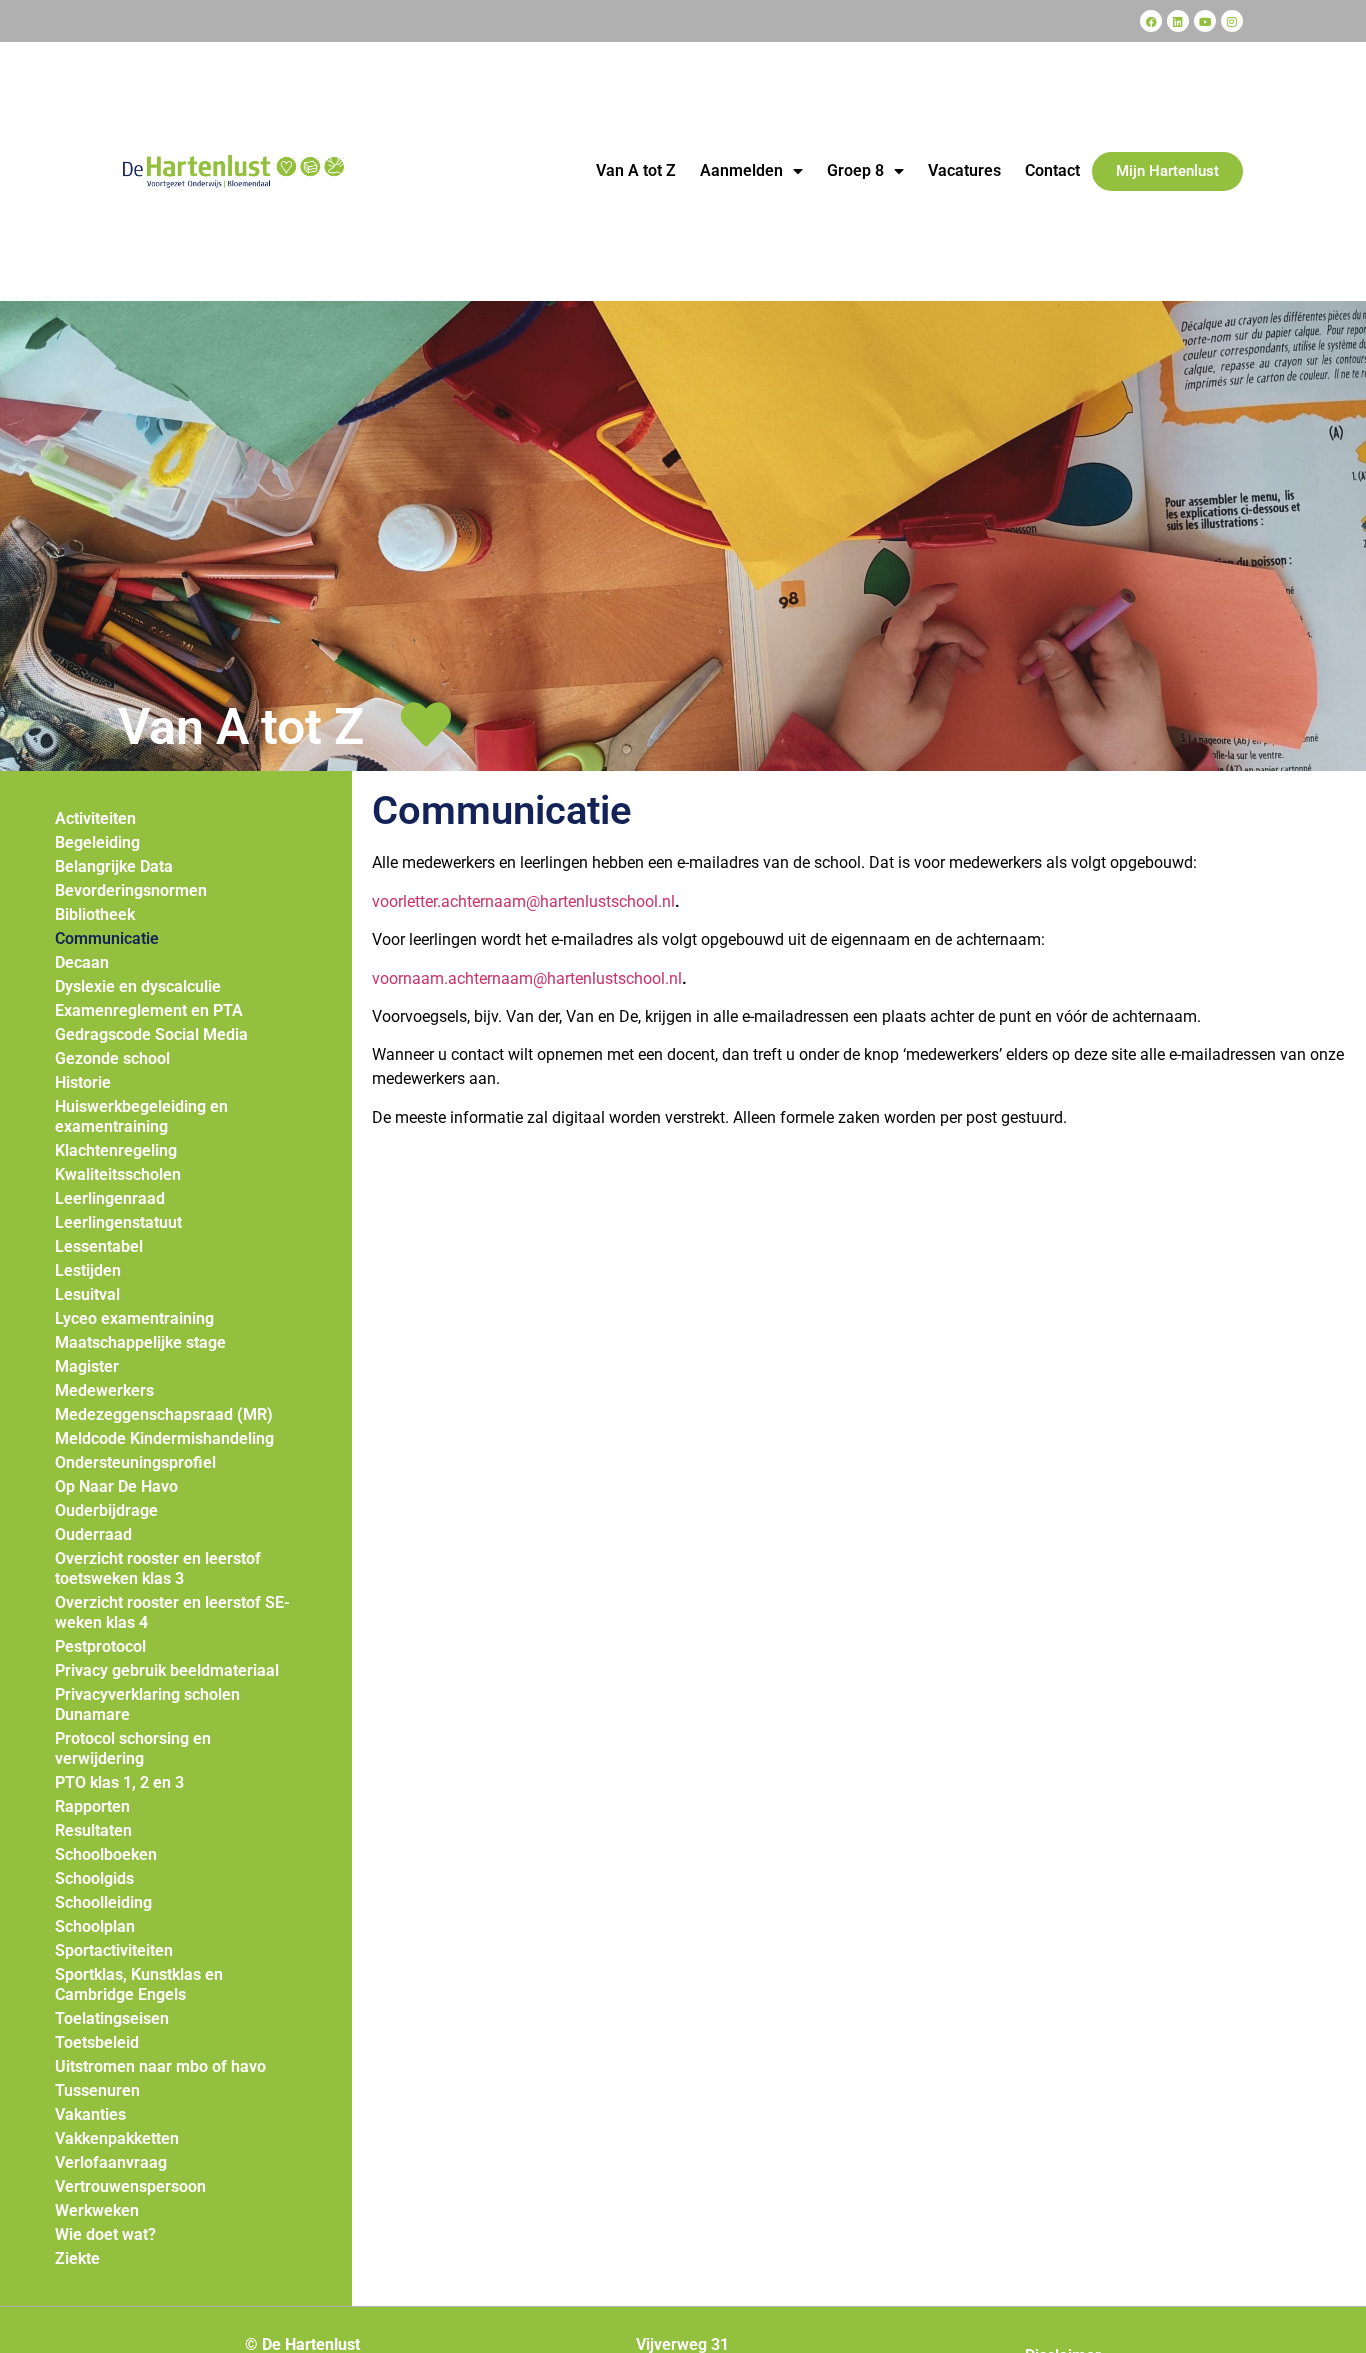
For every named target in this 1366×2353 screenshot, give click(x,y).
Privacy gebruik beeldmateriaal (167, 1670)
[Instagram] (1232, 21)
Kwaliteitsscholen (118, 1174)
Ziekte (77, 2258)
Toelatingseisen (112, 2018)
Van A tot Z (636, 170)
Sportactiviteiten (114, 1950)
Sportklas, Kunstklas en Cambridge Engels (139, 1984)
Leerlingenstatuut (118, 1222)
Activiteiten (95, 818)
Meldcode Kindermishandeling (164, 1438)
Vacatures (964, 170)
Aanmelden (741, 170)
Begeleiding (97, 842)
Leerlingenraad (110, 1198)
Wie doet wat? (105, 2234)
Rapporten (92, 1806)
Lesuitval (87, 1294)
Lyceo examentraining (134, 1318)
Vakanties (90, 2114)
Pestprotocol (100, 1646)
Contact (1052, 170)
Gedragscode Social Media (151, 1034)
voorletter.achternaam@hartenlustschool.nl (523, 901)
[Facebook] (1151, 21)
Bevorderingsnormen (131, 890)
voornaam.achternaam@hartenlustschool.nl (527, 978)
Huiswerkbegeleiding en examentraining (141, 1116)
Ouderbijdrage (106, 1510)
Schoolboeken (106, 1854)
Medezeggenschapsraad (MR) (164, 1414)
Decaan (82, 962)
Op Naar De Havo (116, 1486)
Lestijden (88, 1270)
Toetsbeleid (97, 2042)
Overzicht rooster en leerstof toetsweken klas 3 (158, 1568)
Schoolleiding (103, 1902)
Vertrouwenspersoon (130, 2186)
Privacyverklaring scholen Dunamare (147, 1704)
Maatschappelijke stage (140, 1342)
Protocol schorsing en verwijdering (133, 1748)
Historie (83, 1082)
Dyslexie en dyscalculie (138, 986)
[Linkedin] (1178, 21)
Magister (87, 1366)
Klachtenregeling (116, 1150)
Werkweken (97, 2210)
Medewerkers (104, 1390)
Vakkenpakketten (117, 2138)
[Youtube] (1205, 21)
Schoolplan (95, 1926)
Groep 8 (855, 170)
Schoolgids (94, 1878)
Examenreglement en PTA (149, 1010)
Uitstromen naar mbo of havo (160, 2066)
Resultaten (93, 1830)
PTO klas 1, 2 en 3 (119, 1782)
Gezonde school (112, 1058)
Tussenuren (97, 2090)
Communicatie (107, 938)
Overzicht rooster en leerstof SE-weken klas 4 (172, 1612)
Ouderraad (93, 1534)
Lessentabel (99, 1246)
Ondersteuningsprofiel (135, 1462)
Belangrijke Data (114, 866)
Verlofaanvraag (111, 2162)
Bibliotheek (95, 914)
